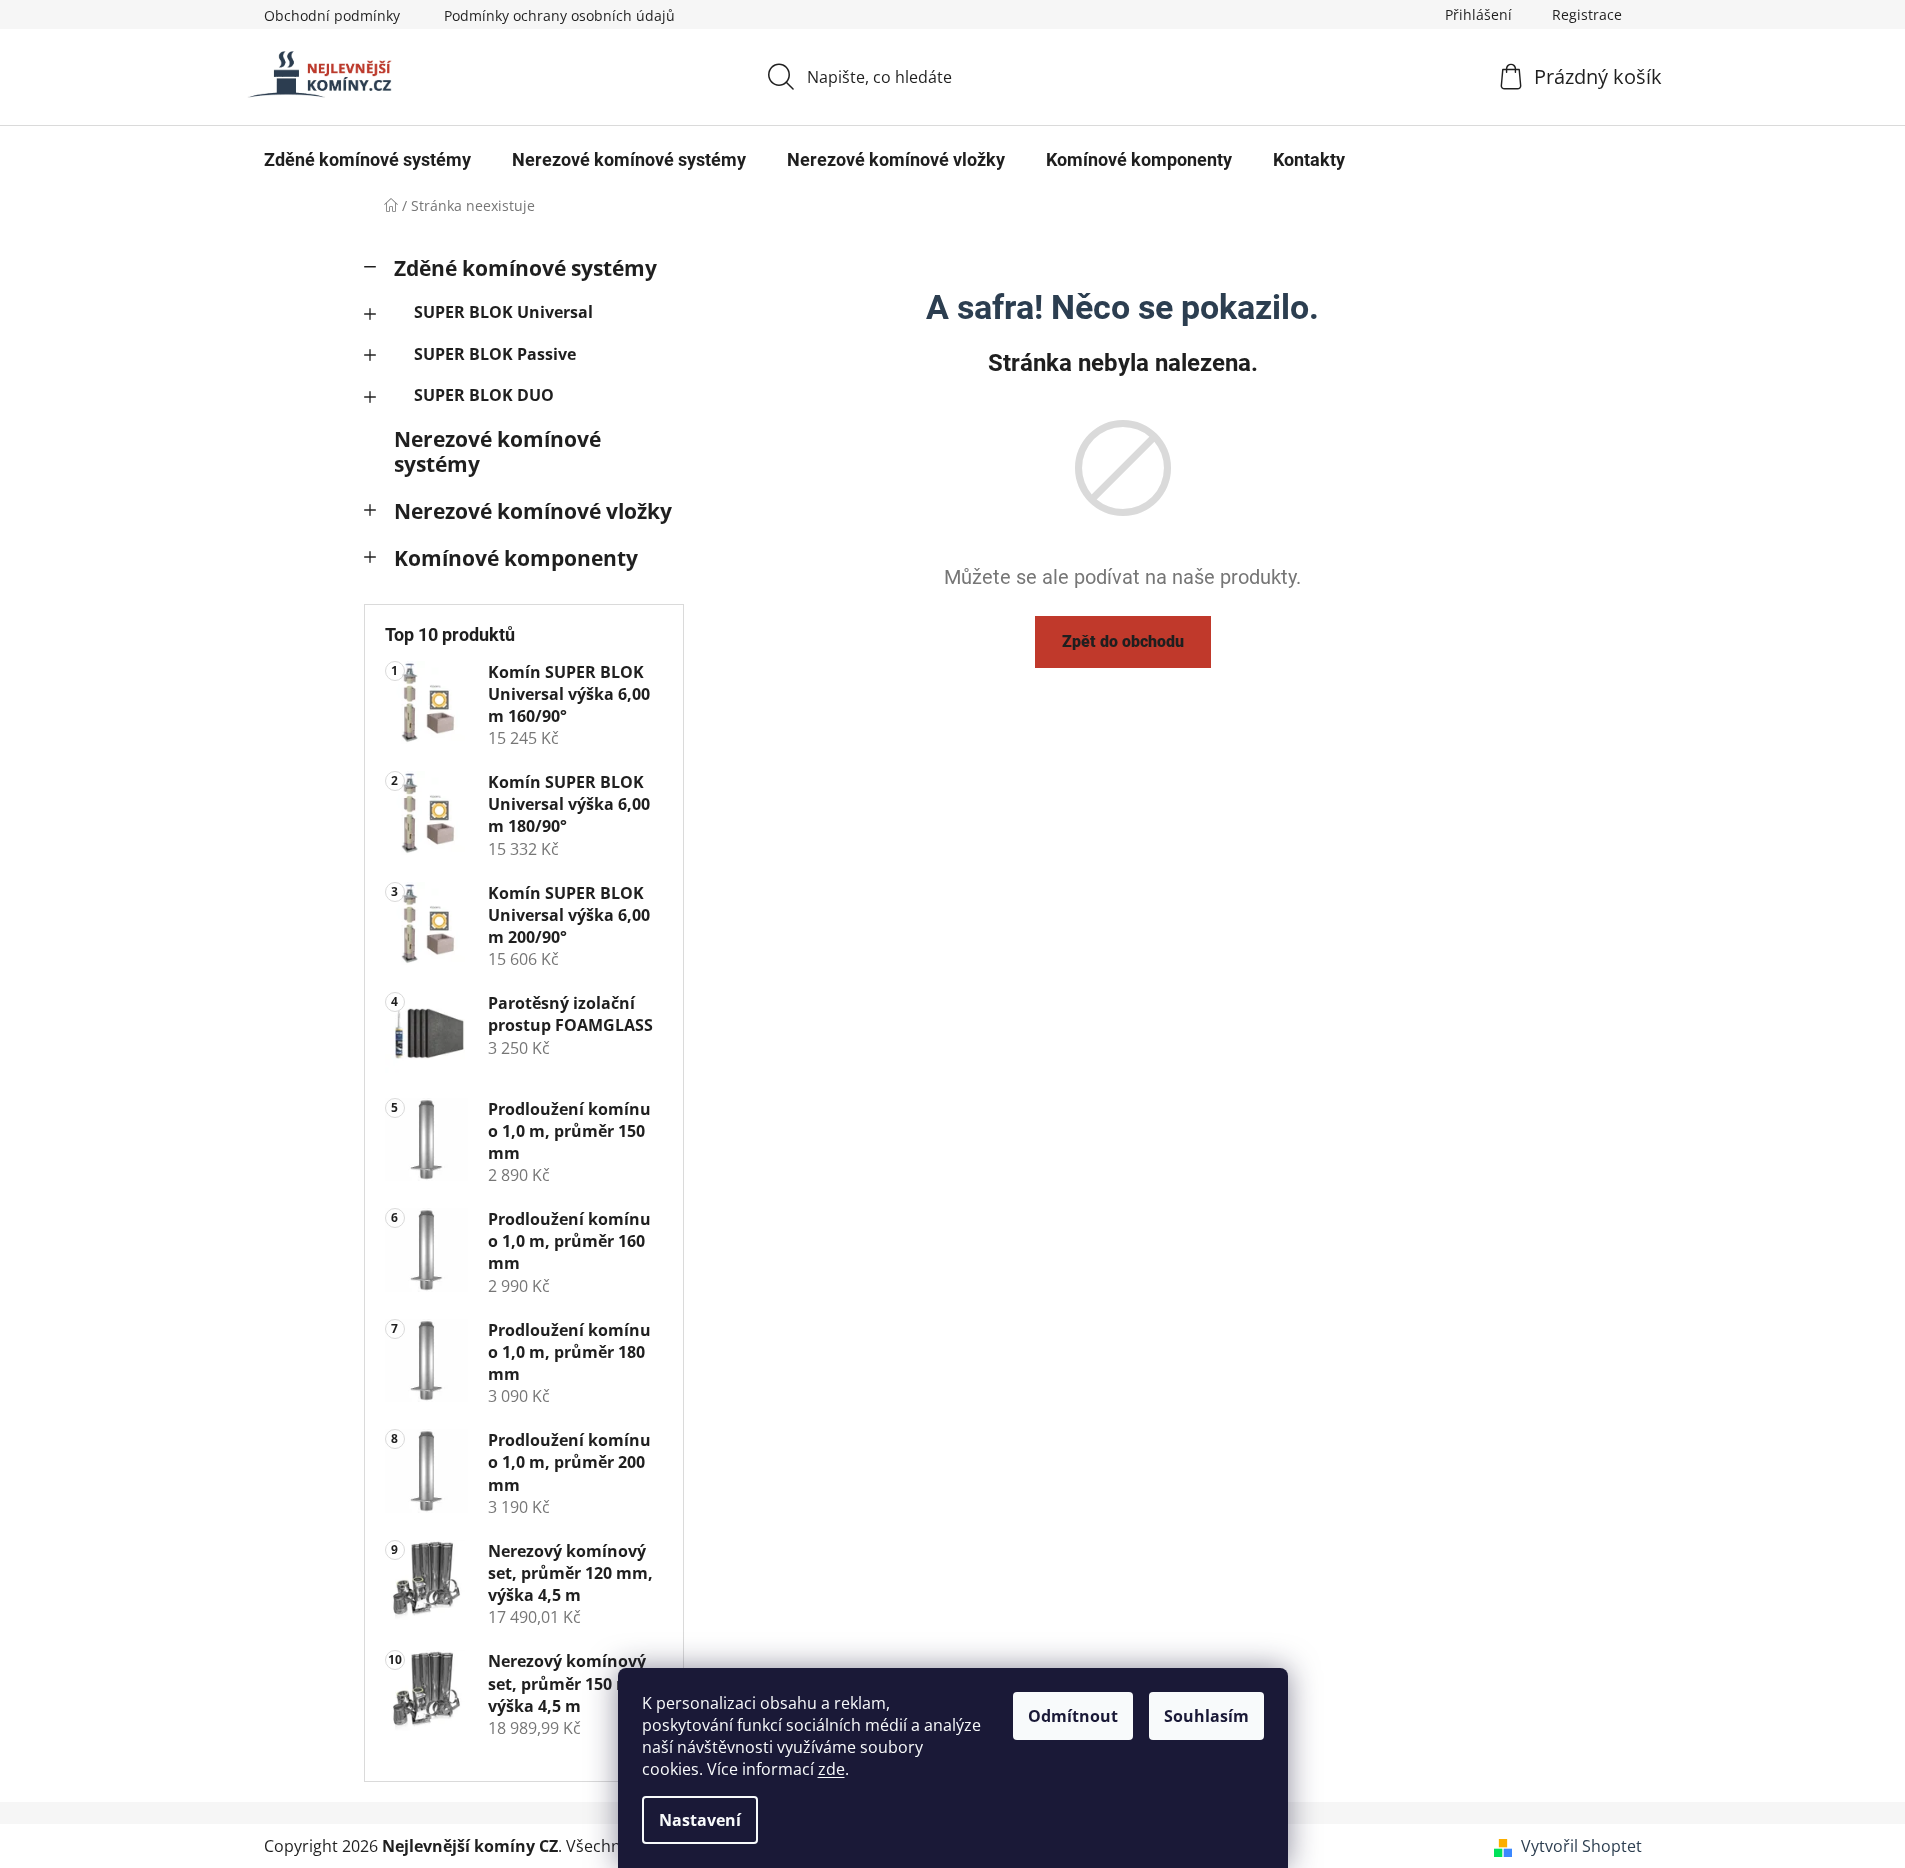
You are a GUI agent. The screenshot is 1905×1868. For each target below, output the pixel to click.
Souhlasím (1206, 1716)
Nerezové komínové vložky (533, 511)
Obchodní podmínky (332, 15)
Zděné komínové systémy (525, 268)
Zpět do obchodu (1123, 641)
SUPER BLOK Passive (495, 354)
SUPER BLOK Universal (503, 312)
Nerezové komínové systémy (497, 451)
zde (831, 1769)
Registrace (1587, 14)
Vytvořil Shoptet (1581, 1846)
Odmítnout (1073, 1716)
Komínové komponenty (516, 558)
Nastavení (700, 1820)
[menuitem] (367, 160)
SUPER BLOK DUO (484, 395)
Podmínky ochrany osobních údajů (559, 15)
